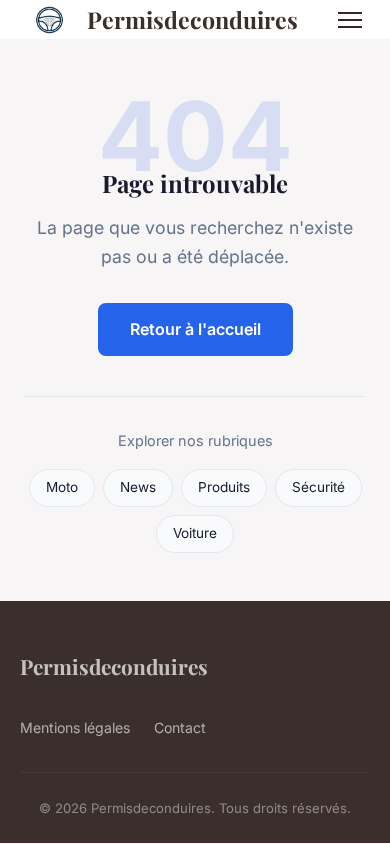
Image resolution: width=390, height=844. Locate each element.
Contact (180, 727)
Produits (224, 487)
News (138, 487)
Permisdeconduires (192, 19)
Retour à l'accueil (195, 329)
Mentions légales (75, 727)
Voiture (195, 533)
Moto (62, 487)
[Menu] (350, 20)
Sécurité (318, 487)
